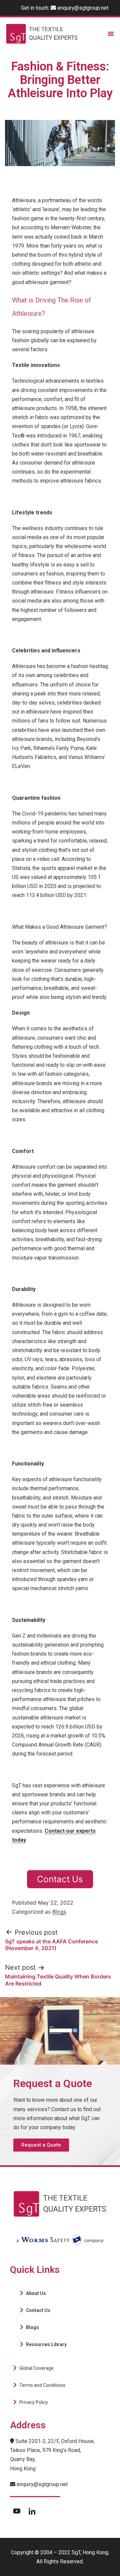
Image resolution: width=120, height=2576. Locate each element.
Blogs (59, 1912)
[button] (41, 2145)
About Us (36, 2293)
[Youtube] (17, 2511)
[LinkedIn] (32, 2511)
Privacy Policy (34, 2402)
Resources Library (46, 2344)
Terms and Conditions (42, 2385)
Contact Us (60, 1879)
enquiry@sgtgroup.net (83, 8)
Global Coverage (36, 2368)
